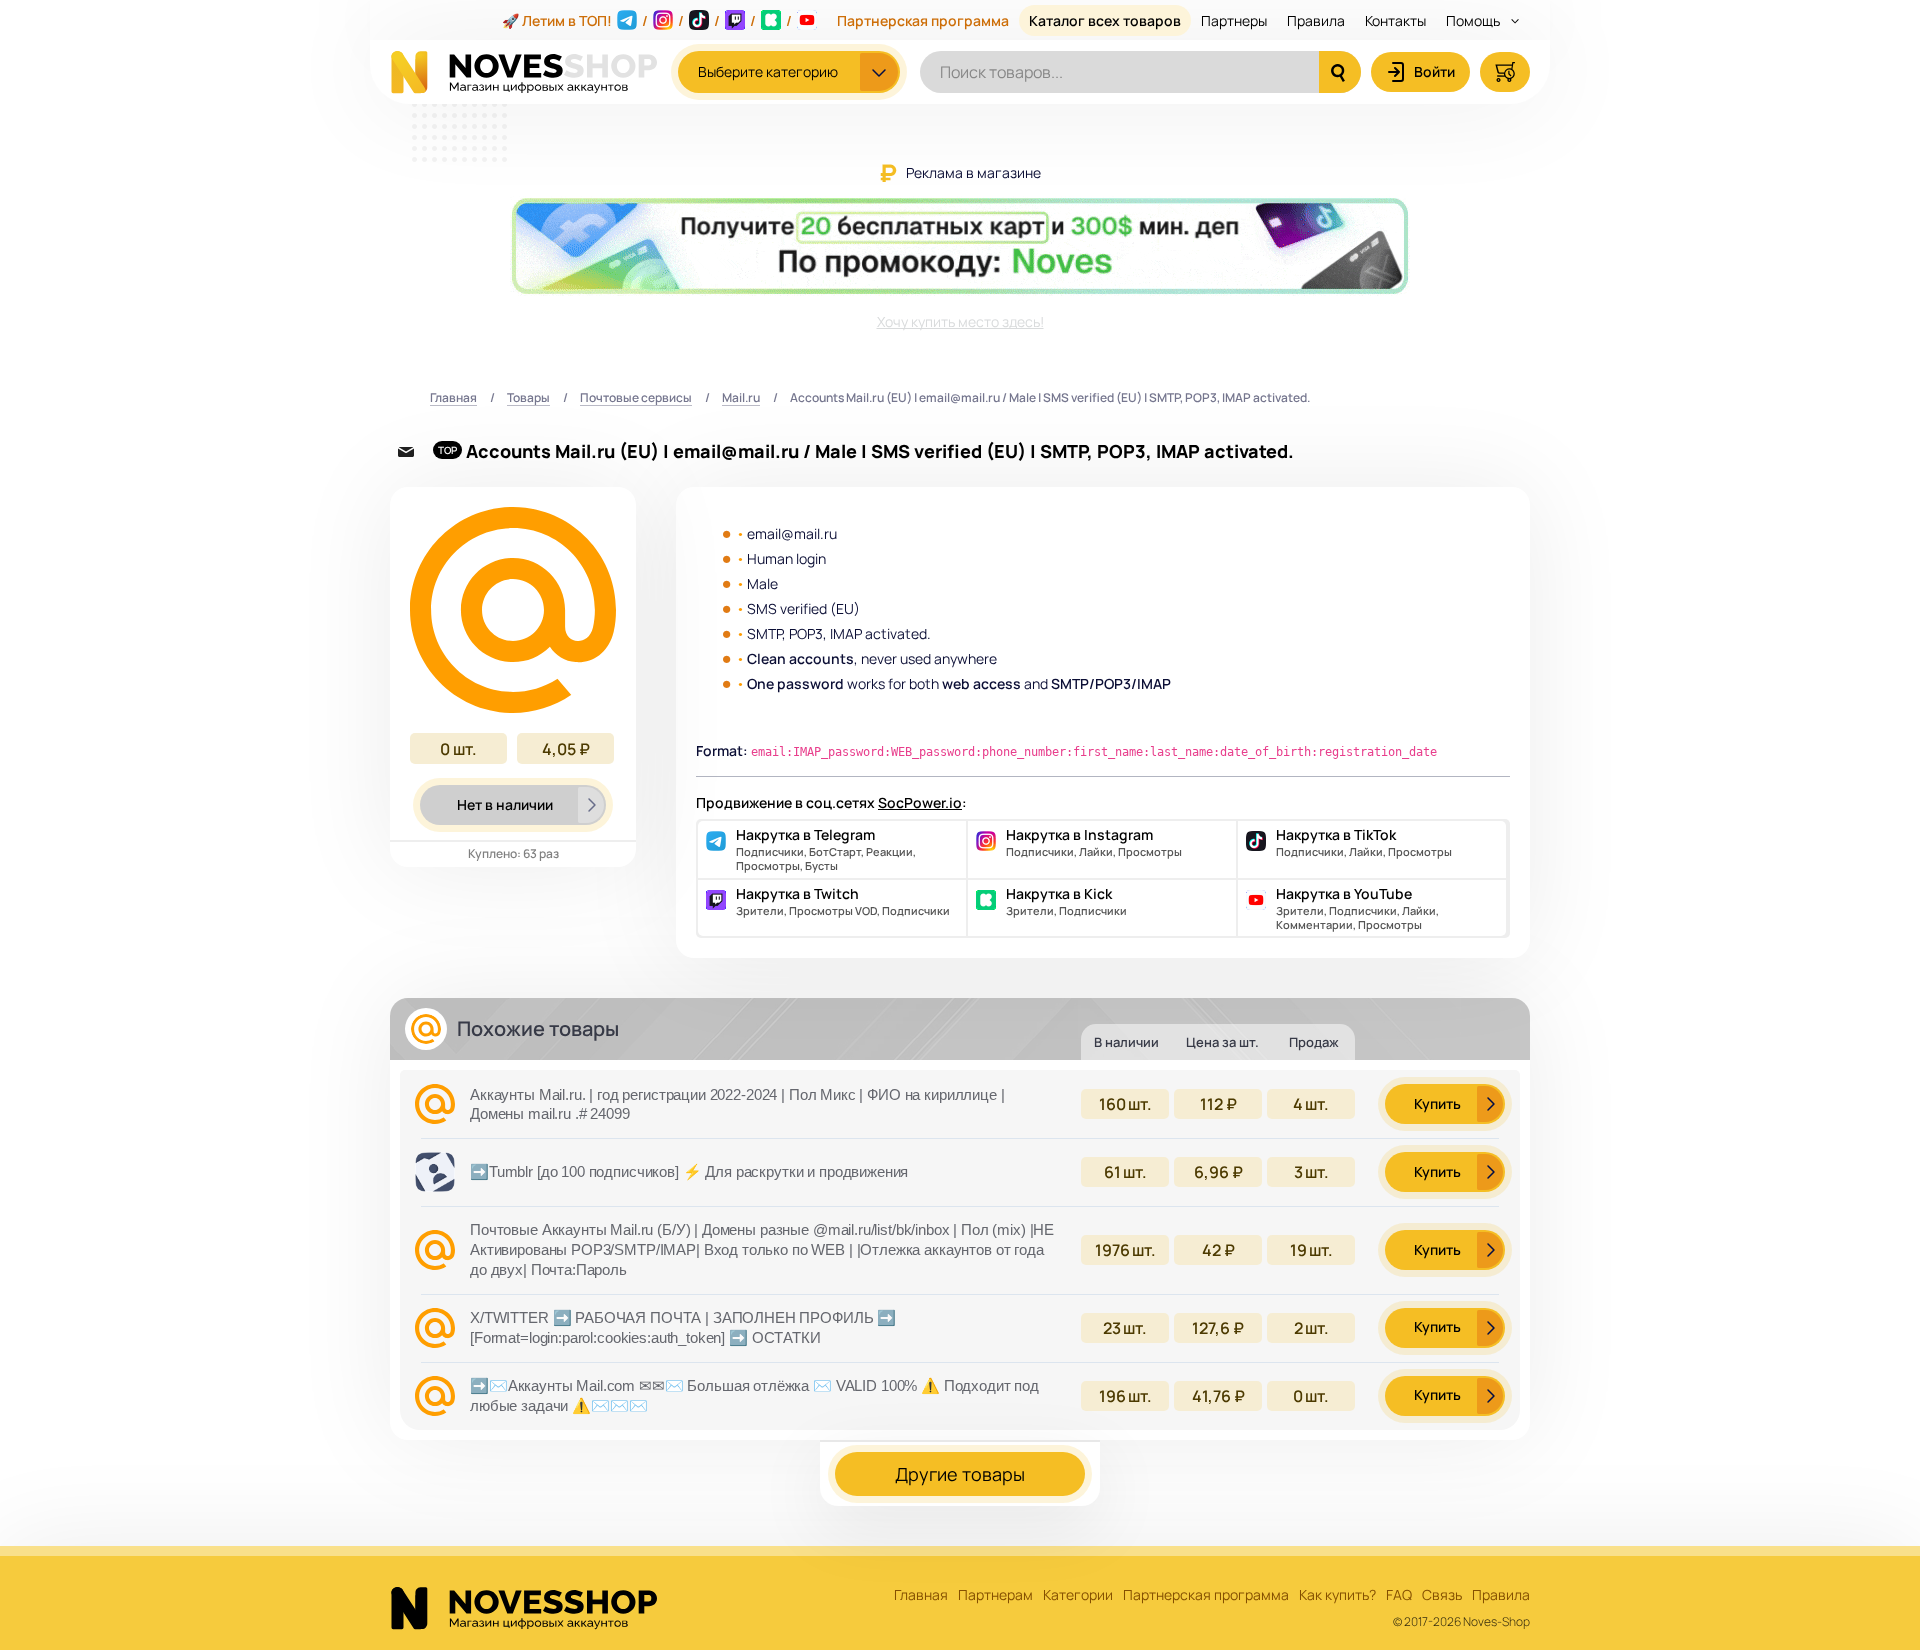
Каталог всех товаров (1105, 20)
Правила (1316, 20)
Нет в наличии (505, 804)
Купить (1437, 1103)
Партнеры (1234, 20)
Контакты (1395, 20)
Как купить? (1337, 1595)
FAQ (1399, 1595)
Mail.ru (741, 398)
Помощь (1474, 20)
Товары (528, 398)
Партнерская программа (923, 20)
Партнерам (995, 1595)
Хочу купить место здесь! (960, 321)
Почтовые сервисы (636, 398)
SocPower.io (920, 802)
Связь (1442, 1595)
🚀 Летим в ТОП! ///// (647, 20)
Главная (453, 398)
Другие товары (960, 1474)
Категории (1078, 1595)
